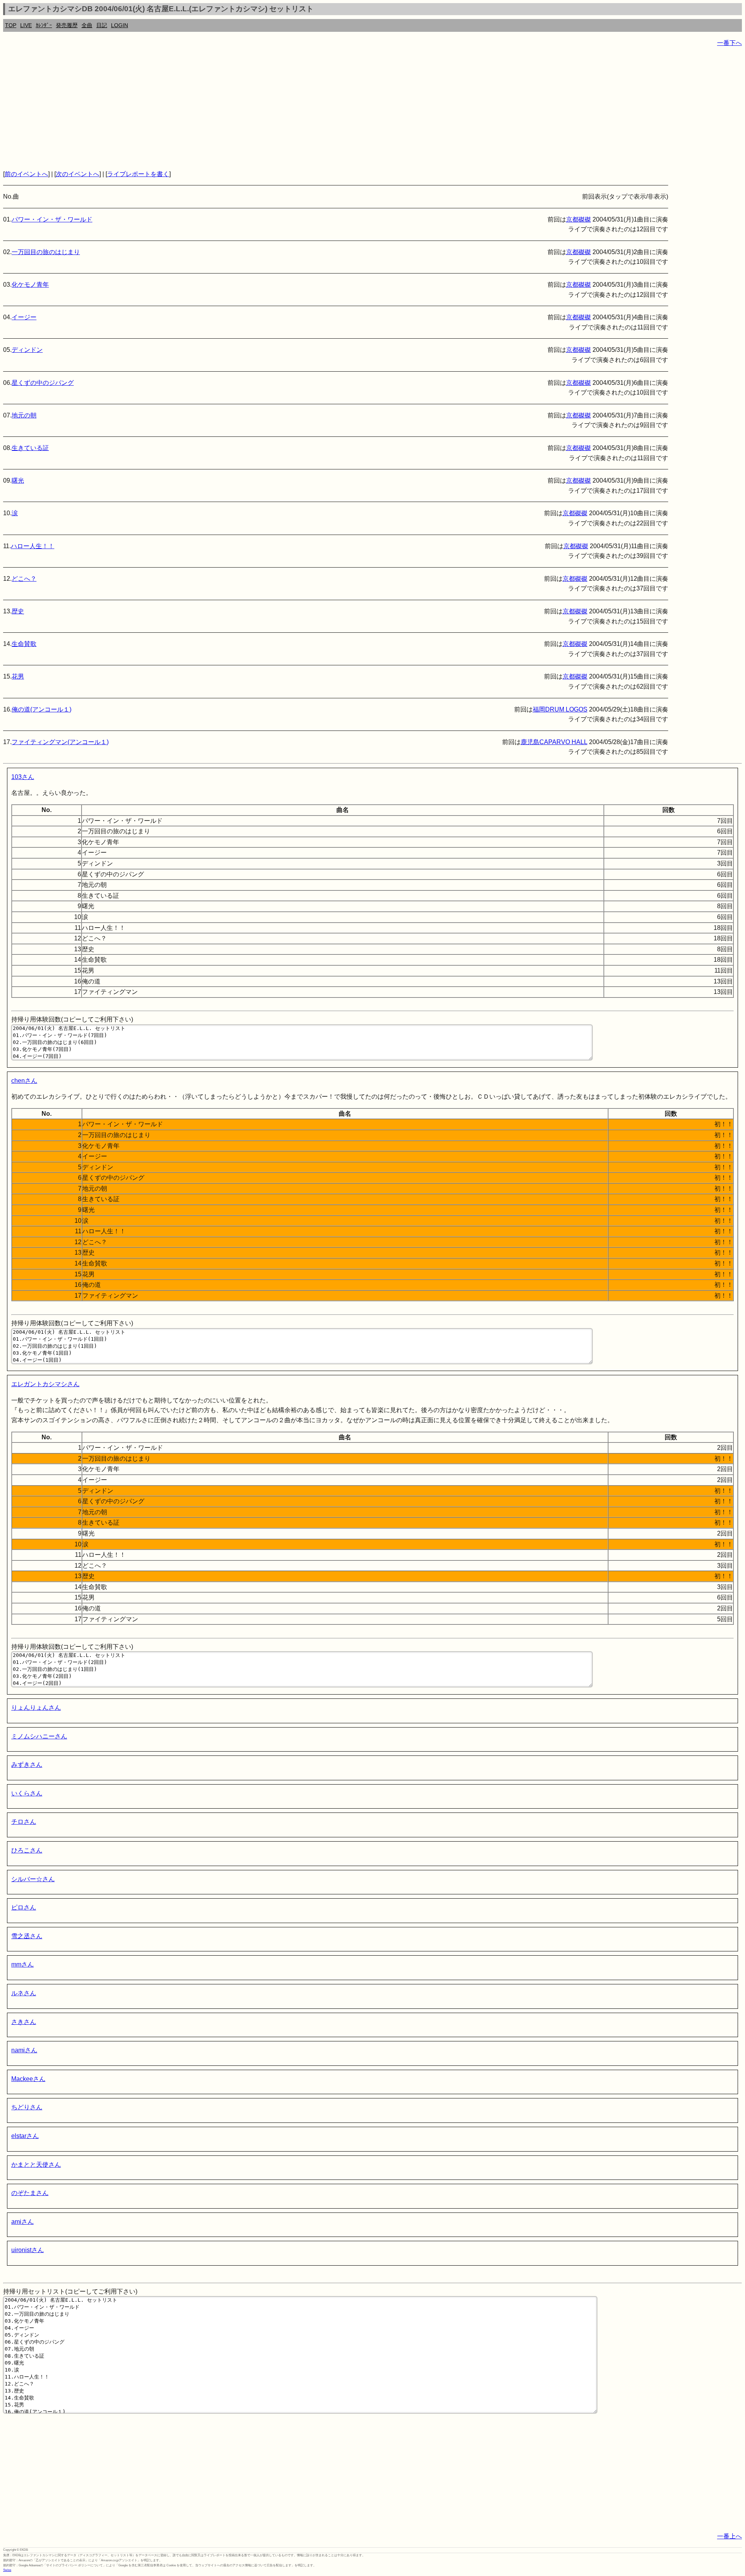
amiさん (23, 2222)
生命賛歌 (24, 644)
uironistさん (28, 2250)
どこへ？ (24, 579)
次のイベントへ (78, 174)
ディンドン (27, 350)
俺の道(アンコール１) (42, 709)
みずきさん (27, 1765)
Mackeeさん (28, 2079)
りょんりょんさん (36, 1708)
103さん (23, 777)
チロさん (24, 1822)
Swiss (7, 2570)
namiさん (24, 2050)
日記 (102, 25)
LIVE (26, 25)
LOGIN (120, 25)
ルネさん (24, 1993)
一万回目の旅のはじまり (46, 252)
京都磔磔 (579, 219)
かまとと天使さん (36, 2165)
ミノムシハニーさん (39, 1736)
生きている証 (30, 448)
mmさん (23, 1964)
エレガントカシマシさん (45, 1384)
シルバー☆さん (33, 1879)
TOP (11, 25)
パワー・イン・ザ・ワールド (52, 219)
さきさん (24, 2022)
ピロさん (24, 1907)
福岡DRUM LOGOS (560, 709)
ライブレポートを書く (138, 174)
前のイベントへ (26, 174)
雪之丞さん (27, 1936)
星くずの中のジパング (43, 383)
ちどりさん (27, 2107)
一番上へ (729, 2536)
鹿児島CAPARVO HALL (554, 742)
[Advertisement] (236, 109)
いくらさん (27, 1793)
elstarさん (25, 2136)
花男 (18, 676)
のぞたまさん (30, 2193)
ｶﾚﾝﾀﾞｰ (44, 25)
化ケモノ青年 (30, 285)
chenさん (24, 1081)
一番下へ (729, 43)
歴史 (18, 611)
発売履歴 (67, 25)
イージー (24, 317)
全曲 (87, 25)
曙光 (18, 480)
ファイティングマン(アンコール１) (60, 742)
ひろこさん (27, 1850)
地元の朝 (24, 415)
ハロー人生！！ (33, 546)
